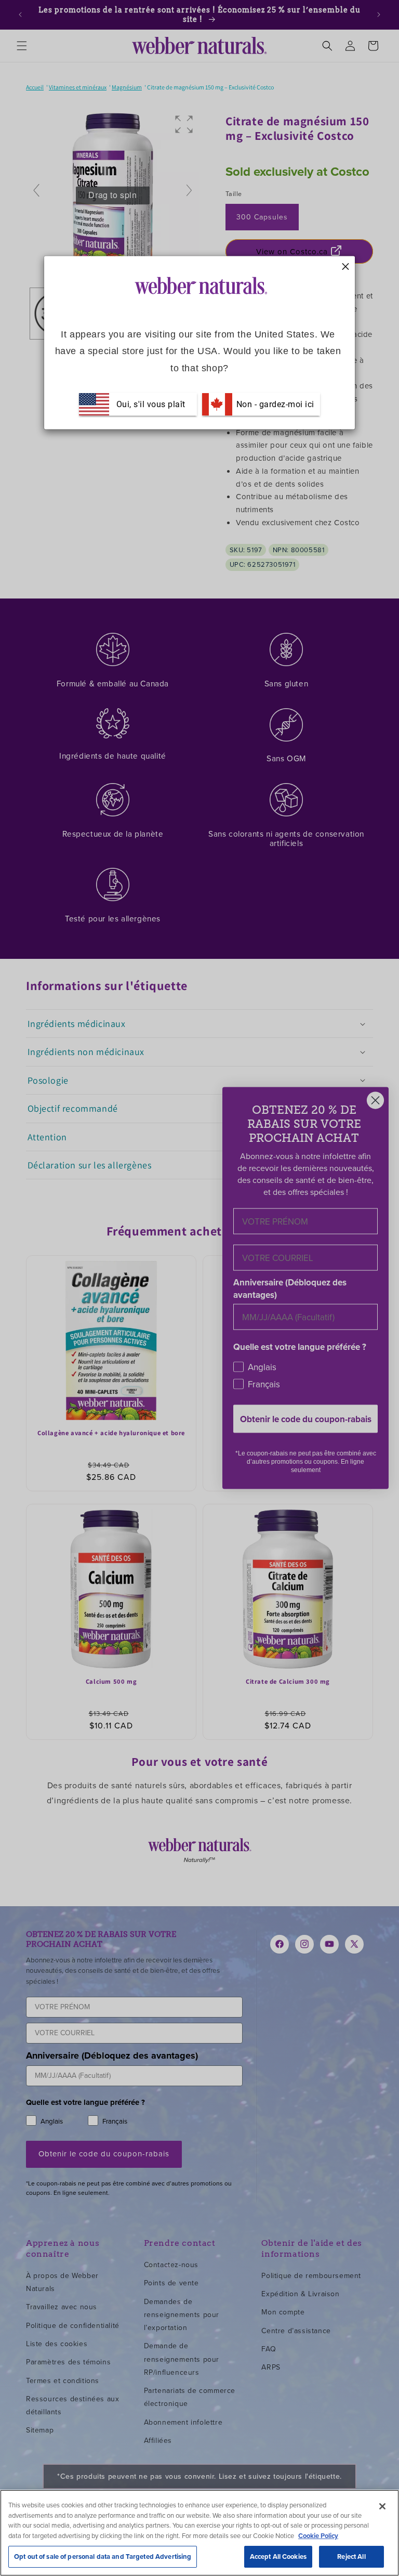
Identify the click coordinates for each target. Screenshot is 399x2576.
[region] (199, 2533)
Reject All (351, 2557)
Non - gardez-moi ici (274, 404)
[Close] (382, 2506)
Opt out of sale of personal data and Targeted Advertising (103, 2557)
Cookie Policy (318, 2536)
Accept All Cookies (278, 2557)
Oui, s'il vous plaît (151, 404)
